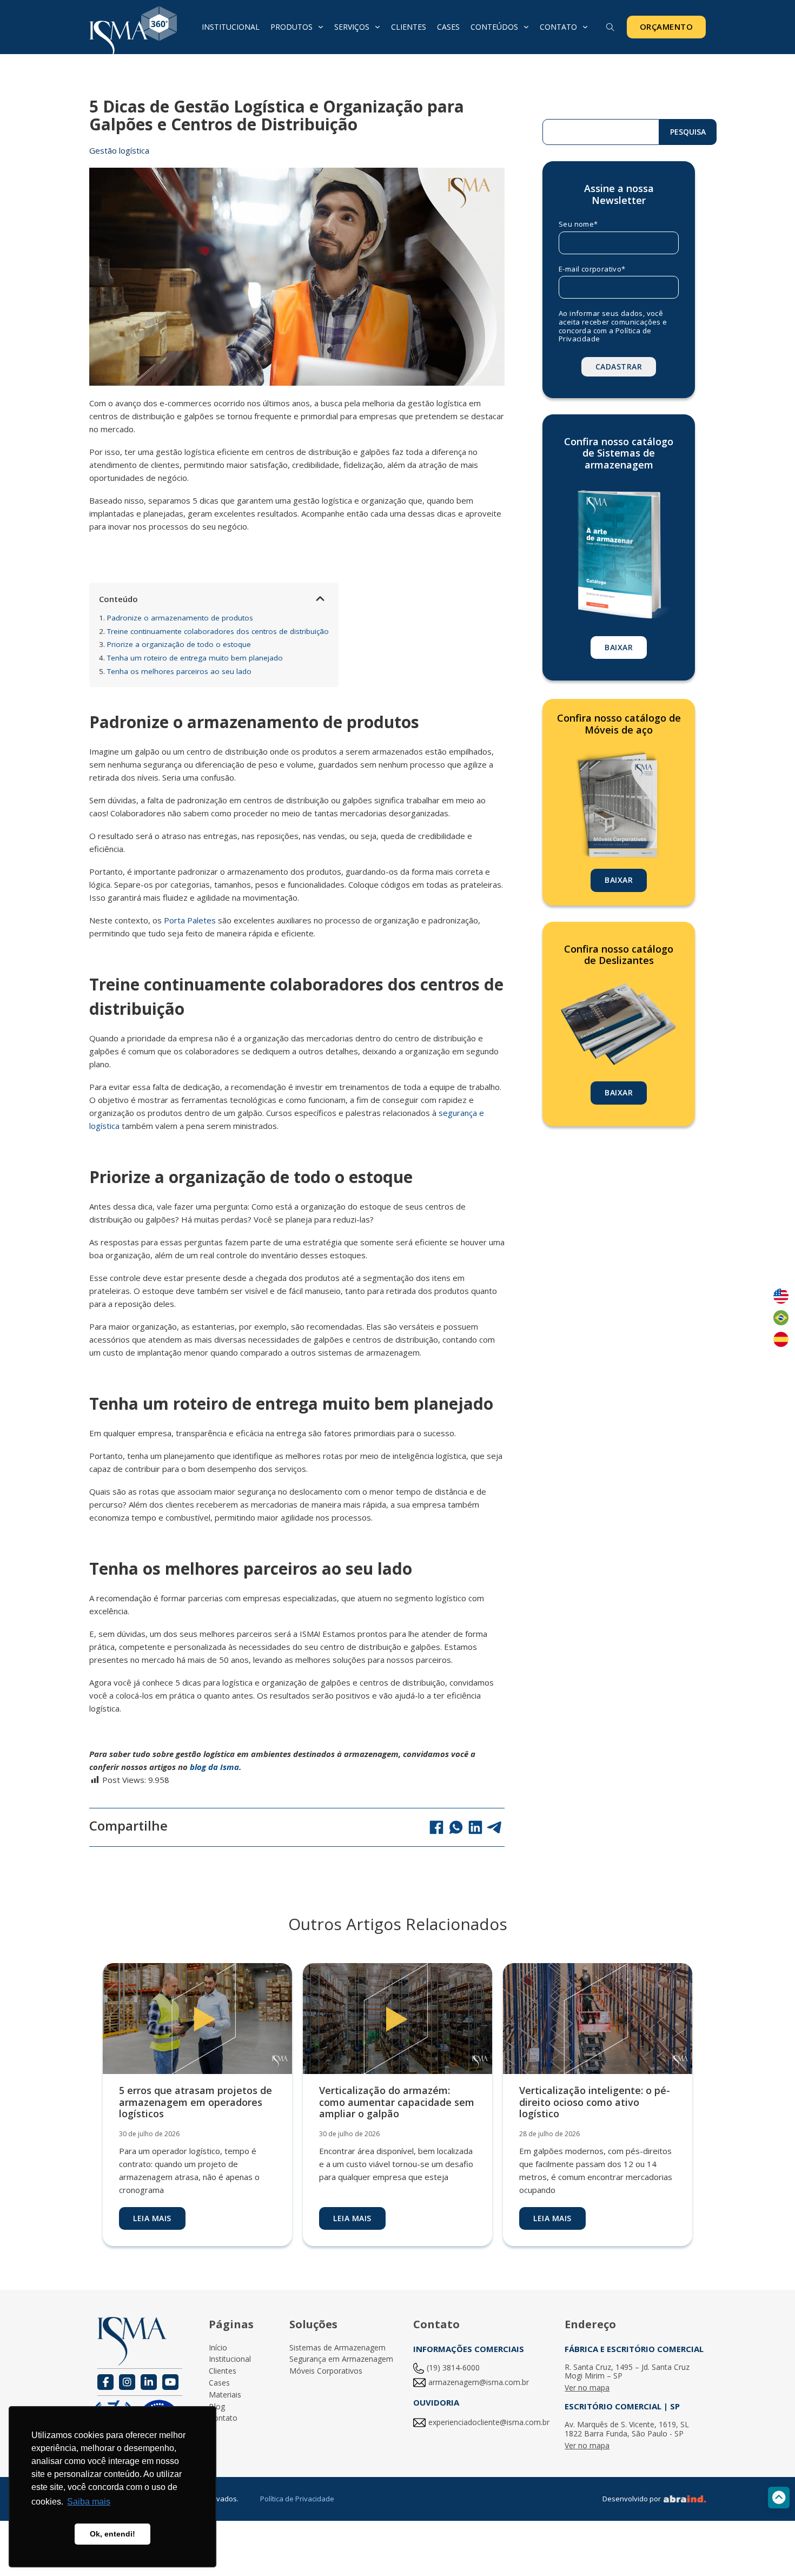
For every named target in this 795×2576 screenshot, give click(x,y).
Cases (448, 27)
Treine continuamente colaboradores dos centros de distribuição (214, 631)
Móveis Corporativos (326, 2371)
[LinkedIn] (475, 1827)
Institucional (231, 27)
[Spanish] (781, 1339)
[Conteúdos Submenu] (526, 27)
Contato (558, 27)
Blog (217, 2407)
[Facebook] (436, 1827)
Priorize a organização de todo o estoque (175, 644)
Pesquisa (688, 132)
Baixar (619, 647)
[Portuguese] (781, 1318)
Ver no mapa (587, 2388)
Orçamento (667, 27)
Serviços (352, 27)
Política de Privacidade (297, 2499)
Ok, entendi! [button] (112, 2534)
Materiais (225, 2395)
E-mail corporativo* (592, 269)
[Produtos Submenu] (321, 27)
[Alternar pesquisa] (611, 28)
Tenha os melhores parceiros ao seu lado (175, 671)
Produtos (291, 27)
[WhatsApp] (456, 1827)
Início (218, 2348)
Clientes (409, 27)
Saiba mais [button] (89, 2502)
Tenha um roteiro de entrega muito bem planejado (191, 658)
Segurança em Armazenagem (341, 2359)
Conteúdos (494, 27)
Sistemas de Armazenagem (337, 2348)
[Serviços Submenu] (377, 27)
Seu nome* (578, 224)
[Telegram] (495, 1827)
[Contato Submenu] (585, 27)
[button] (320, 599)
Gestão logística (119, 150)
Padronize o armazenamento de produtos (176, 618)
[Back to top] (779, 2498)
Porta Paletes (190, 920)
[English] (781, 1296)
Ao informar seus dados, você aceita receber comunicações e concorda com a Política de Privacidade (613, 326)
